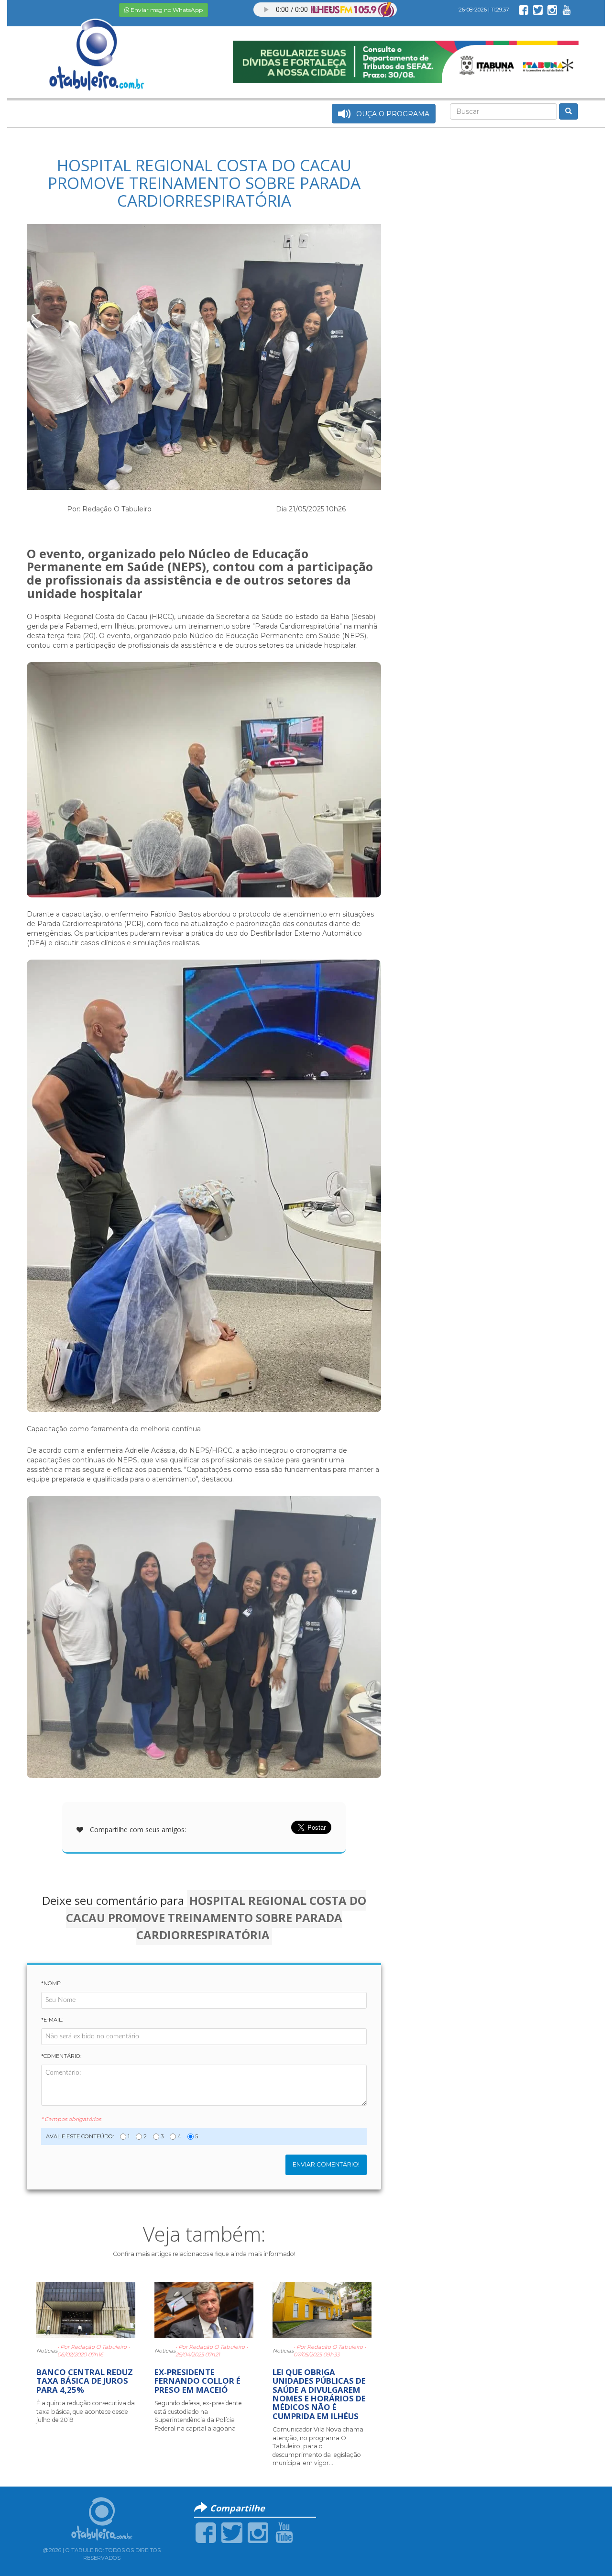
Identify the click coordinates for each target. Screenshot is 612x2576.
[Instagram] (258, 2532)
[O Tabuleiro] (97, 45)
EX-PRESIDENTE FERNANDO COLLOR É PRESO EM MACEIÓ (197, 2381)
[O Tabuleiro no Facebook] (524, 10)
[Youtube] (284, 2532)
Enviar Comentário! (326, 2164)
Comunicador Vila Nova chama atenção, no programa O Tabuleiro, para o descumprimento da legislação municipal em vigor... (318, 2446)
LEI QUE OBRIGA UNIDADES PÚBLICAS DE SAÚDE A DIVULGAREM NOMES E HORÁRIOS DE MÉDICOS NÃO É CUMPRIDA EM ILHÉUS (319, 2394)
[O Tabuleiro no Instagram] (552, 10)
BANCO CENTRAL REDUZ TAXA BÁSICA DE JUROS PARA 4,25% (85, 2381)
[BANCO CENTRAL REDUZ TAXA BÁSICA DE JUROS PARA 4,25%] (86, 2310)
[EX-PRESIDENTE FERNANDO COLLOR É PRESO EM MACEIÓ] (204, 2310)
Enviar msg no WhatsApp (166, 10)
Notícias (47, 2351)
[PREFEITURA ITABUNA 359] (406, 61)
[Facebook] (206, 2532)
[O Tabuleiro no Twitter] (538, 10)
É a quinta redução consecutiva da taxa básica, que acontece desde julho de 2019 (86, 2411)
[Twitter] (232, 2532)
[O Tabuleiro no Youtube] (567, 10)
